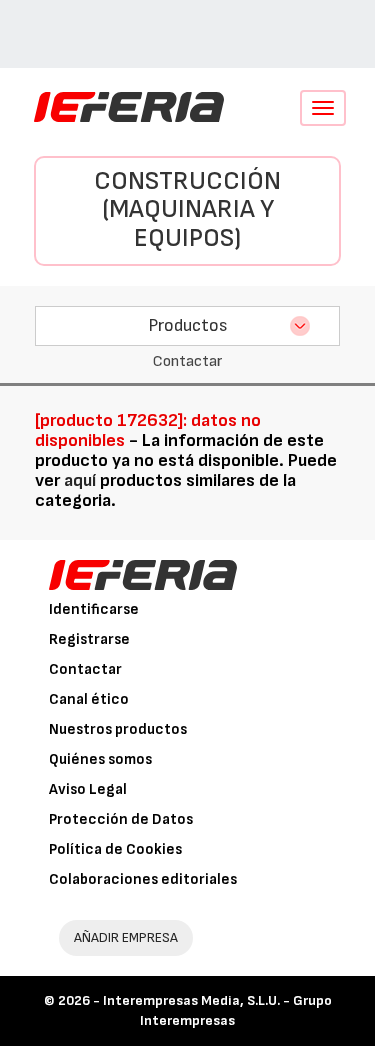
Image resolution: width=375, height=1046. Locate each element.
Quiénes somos (100, 759)
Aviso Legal (88, 789)
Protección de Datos (121, 819)
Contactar (85, 669)
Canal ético (89, 699)
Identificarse (94, 609)
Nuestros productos (118, 729)
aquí (80, 480)
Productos (188, 325)
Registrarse (89, 639)
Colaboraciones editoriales (143, 879)
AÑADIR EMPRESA (126, 937)
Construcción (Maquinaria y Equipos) (187, 210)
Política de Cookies (115, 849)
